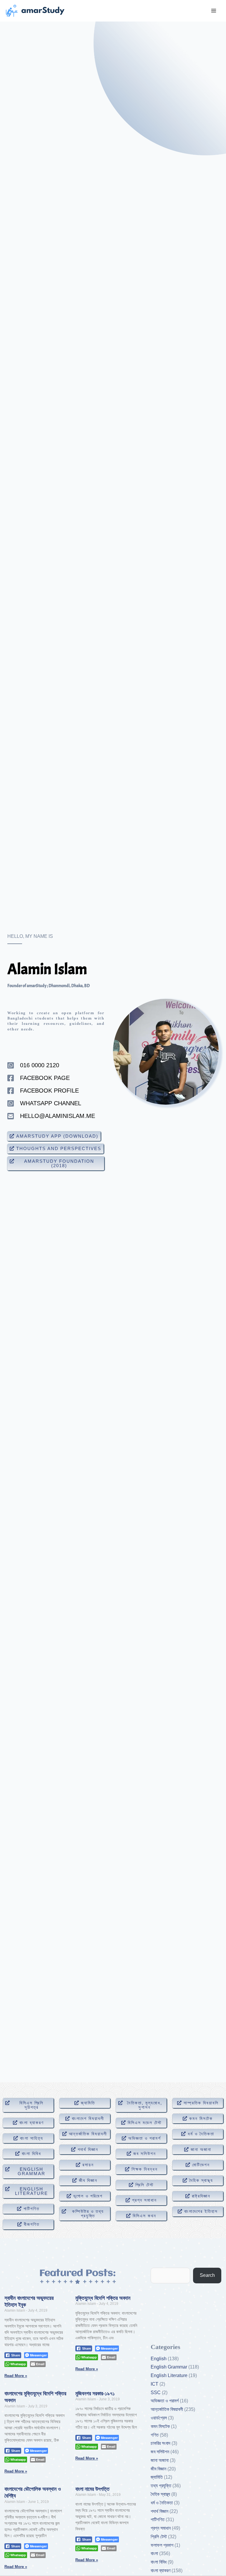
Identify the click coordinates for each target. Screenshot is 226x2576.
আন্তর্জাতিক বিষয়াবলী (167, 2409)
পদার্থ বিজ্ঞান (159, 2511)
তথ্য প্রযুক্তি (161, 2486)
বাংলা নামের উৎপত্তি (92, 2489)
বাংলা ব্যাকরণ (161, 2571)
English (159, 2359)
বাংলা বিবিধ (159, 2562)
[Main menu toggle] (214, 11)
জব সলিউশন (160, 2452)
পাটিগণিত (158, 2520)
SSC (156, 2393)
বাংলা (154, 2553)
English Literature (169, 2375)
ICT (154, 2384)
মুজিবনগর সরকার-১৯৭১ (95, 2394)
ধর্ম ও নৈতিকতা (162, 2503)
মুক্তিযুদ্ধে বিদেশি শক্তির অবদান (103, 2298)
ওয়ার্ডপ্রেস (159, 2418)
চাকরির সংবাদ (161, 2443)
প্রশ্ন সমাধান (161, 2528)
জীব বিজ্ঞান (158, 2469)
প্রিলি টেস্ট (159, 2537)
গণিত (155, 2435)
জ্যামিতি (157, 2477)
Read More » (16, 2376)
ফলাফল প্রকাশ (162, 2545)
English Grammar (169, 2367)
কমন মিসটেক (160, 2426)
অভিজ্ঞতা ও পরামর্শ (165, 2401)
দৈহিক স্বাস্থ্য (160, 2494)
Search (207, 2275)
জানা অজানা (160, 2460)
